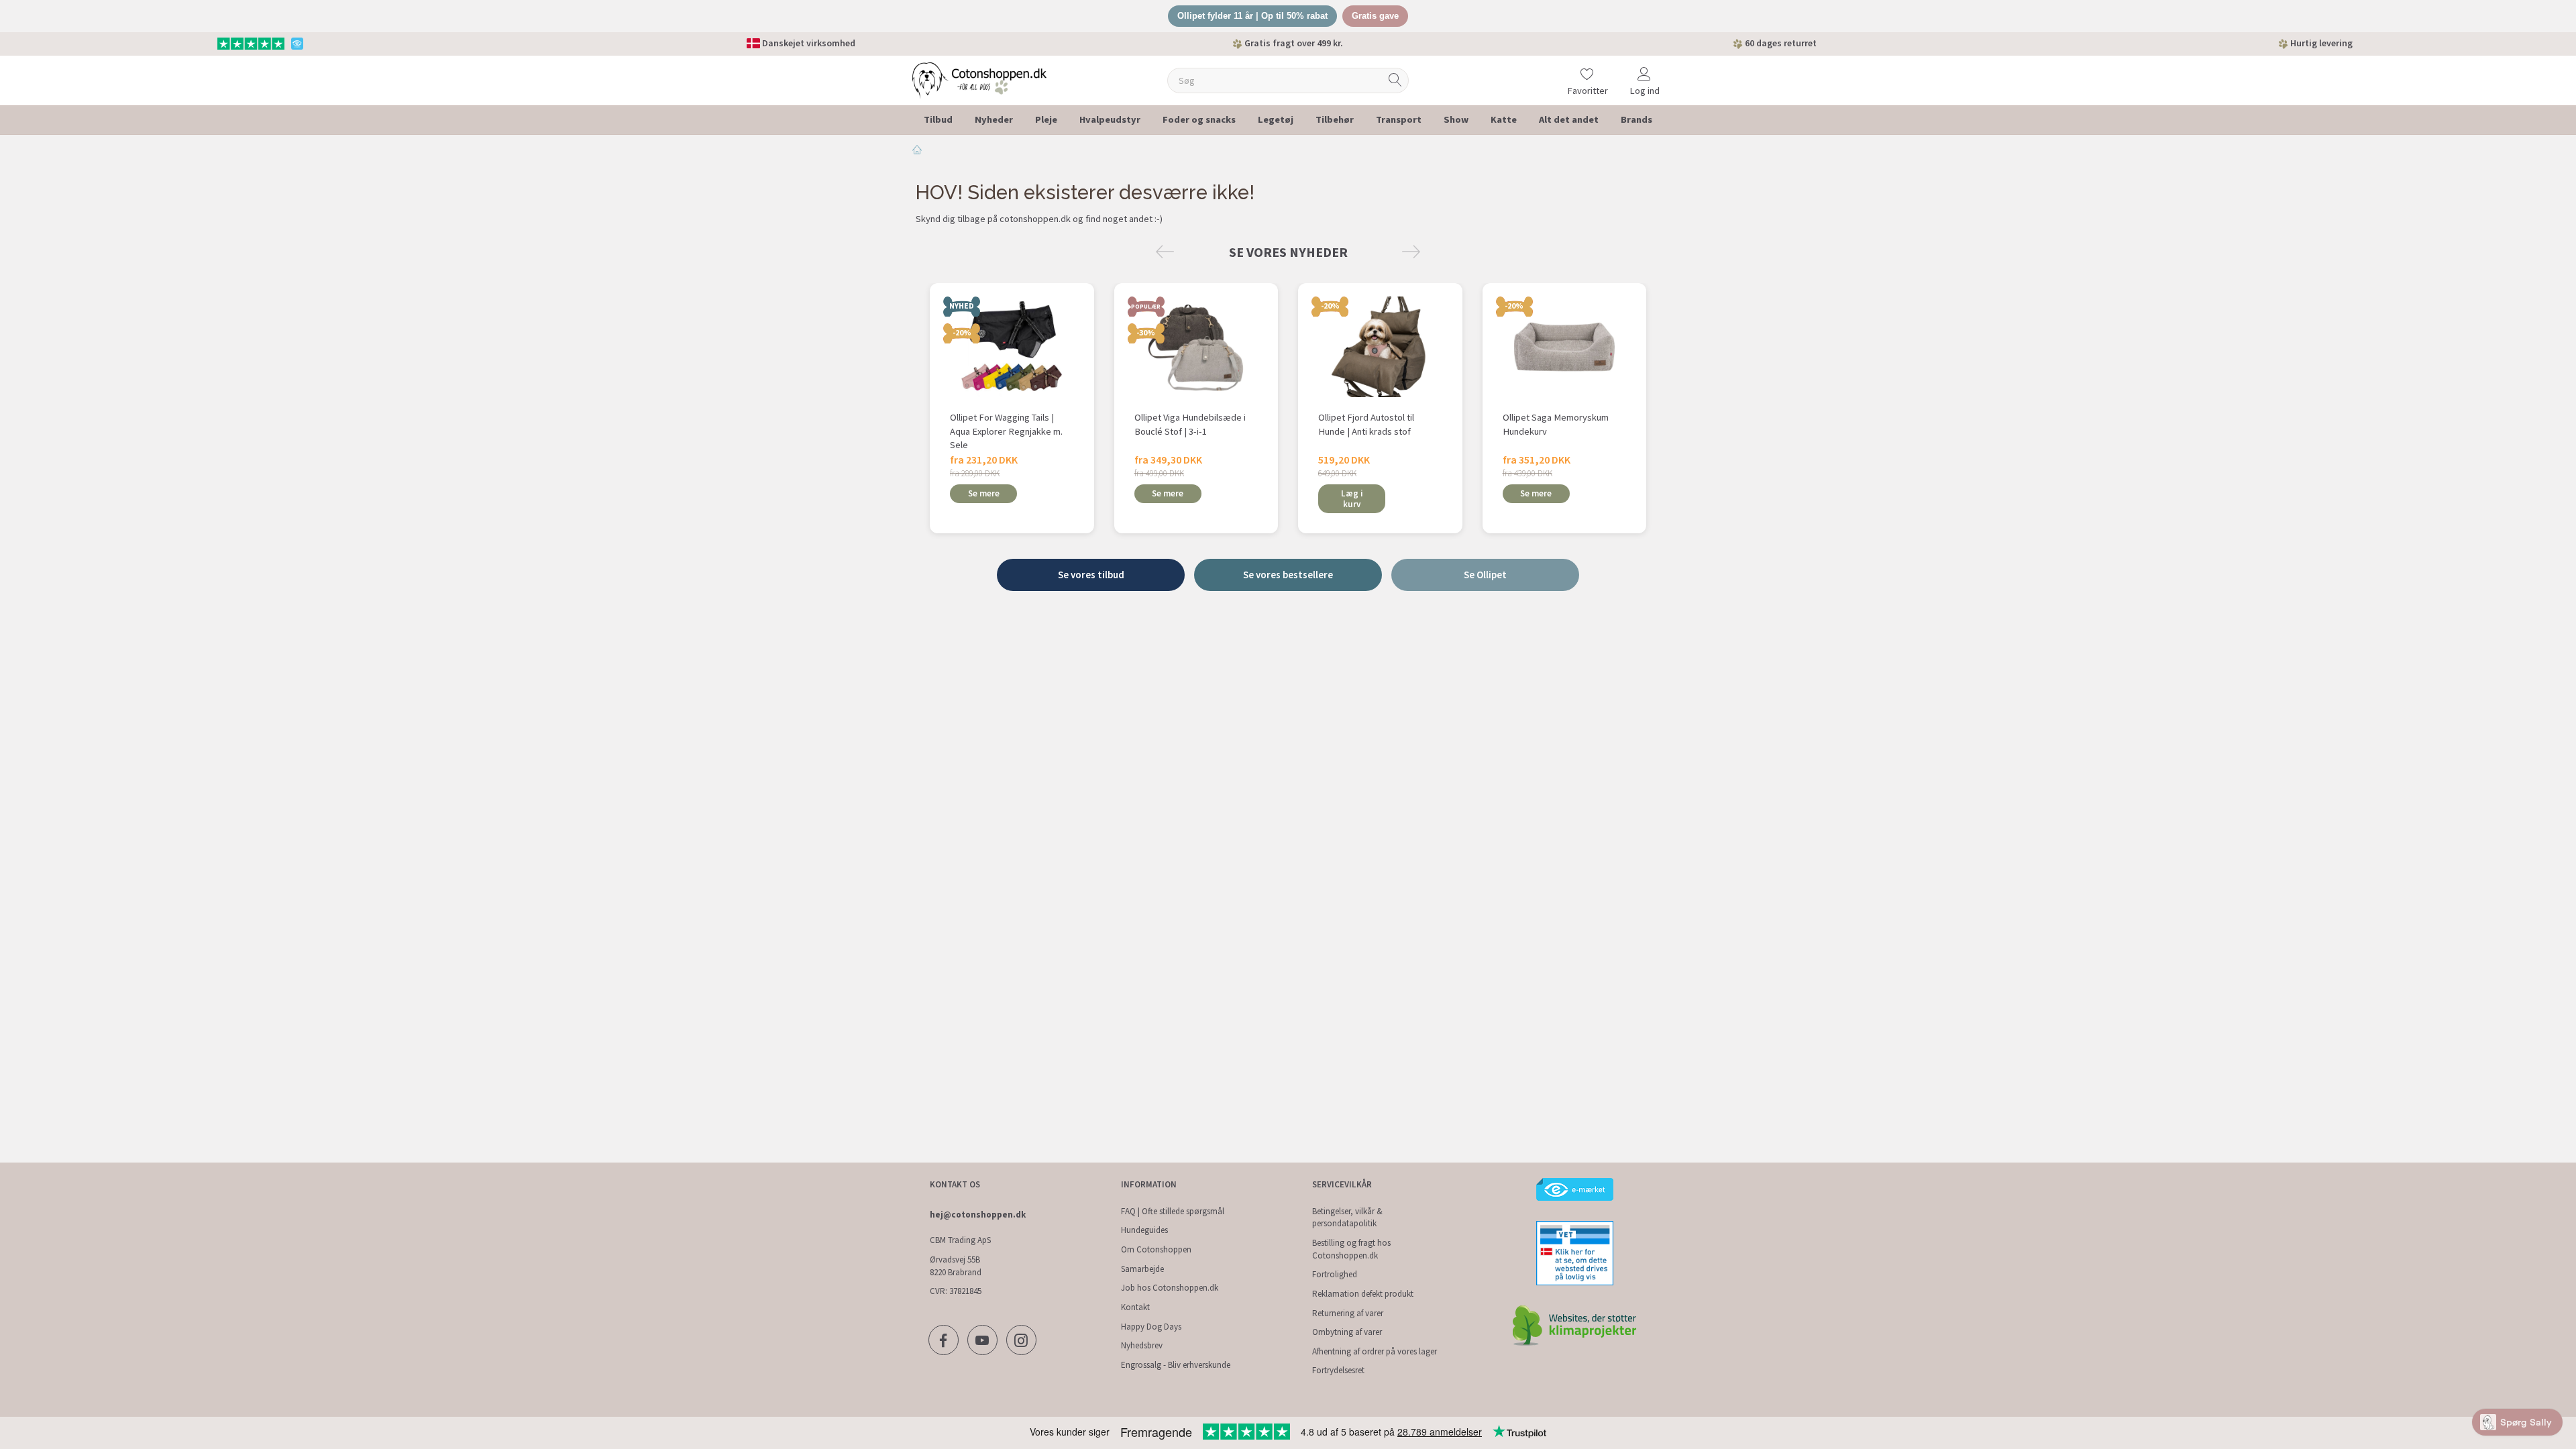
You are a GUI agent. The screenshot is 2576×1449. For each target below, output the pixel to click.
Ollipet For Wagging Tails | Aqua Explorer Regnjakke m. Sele (1006, 431)
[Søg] (1395, 80)
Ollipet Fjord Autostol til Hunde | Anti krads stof (1366, 424)
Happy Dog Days (1151, 1327)
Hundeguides (1144, 1230)
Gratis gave (1375, 16)
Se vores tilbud (1091, 575)
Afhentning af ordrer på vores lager (1375, 1351)
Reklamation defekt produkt (1363, 1294)
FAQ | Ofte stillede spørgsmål (1173, 1211)
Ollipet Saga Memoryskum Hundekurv (1556, 424)
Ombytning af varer (1347, 1332)
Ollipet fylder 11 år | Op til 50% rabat (1252, 16)
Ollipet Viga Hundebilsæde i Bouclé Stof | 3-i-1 (1190, 424)
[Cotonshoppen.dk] (979, 79)
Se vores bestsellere (1288, 575)
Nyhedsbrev (1142, 1345)
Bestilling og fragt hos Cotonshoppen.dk (1351, 1249)
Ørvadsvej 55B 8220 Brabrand (956, 1266)
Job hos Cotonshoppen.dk (1170, 1288)
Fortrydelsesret (1338, 1370)
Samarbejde (1142, 1269)
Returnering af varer (1348, 1313)
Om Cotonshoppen (1156, 1249)
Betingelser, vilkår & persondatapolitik (1347, 1218)
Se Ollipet (1485, 575)
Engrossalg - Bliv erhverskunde (1176, 1365)
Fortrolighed (1335, 1274)
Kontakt (1135, 1307)
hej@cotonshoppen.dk (978, 1215)
